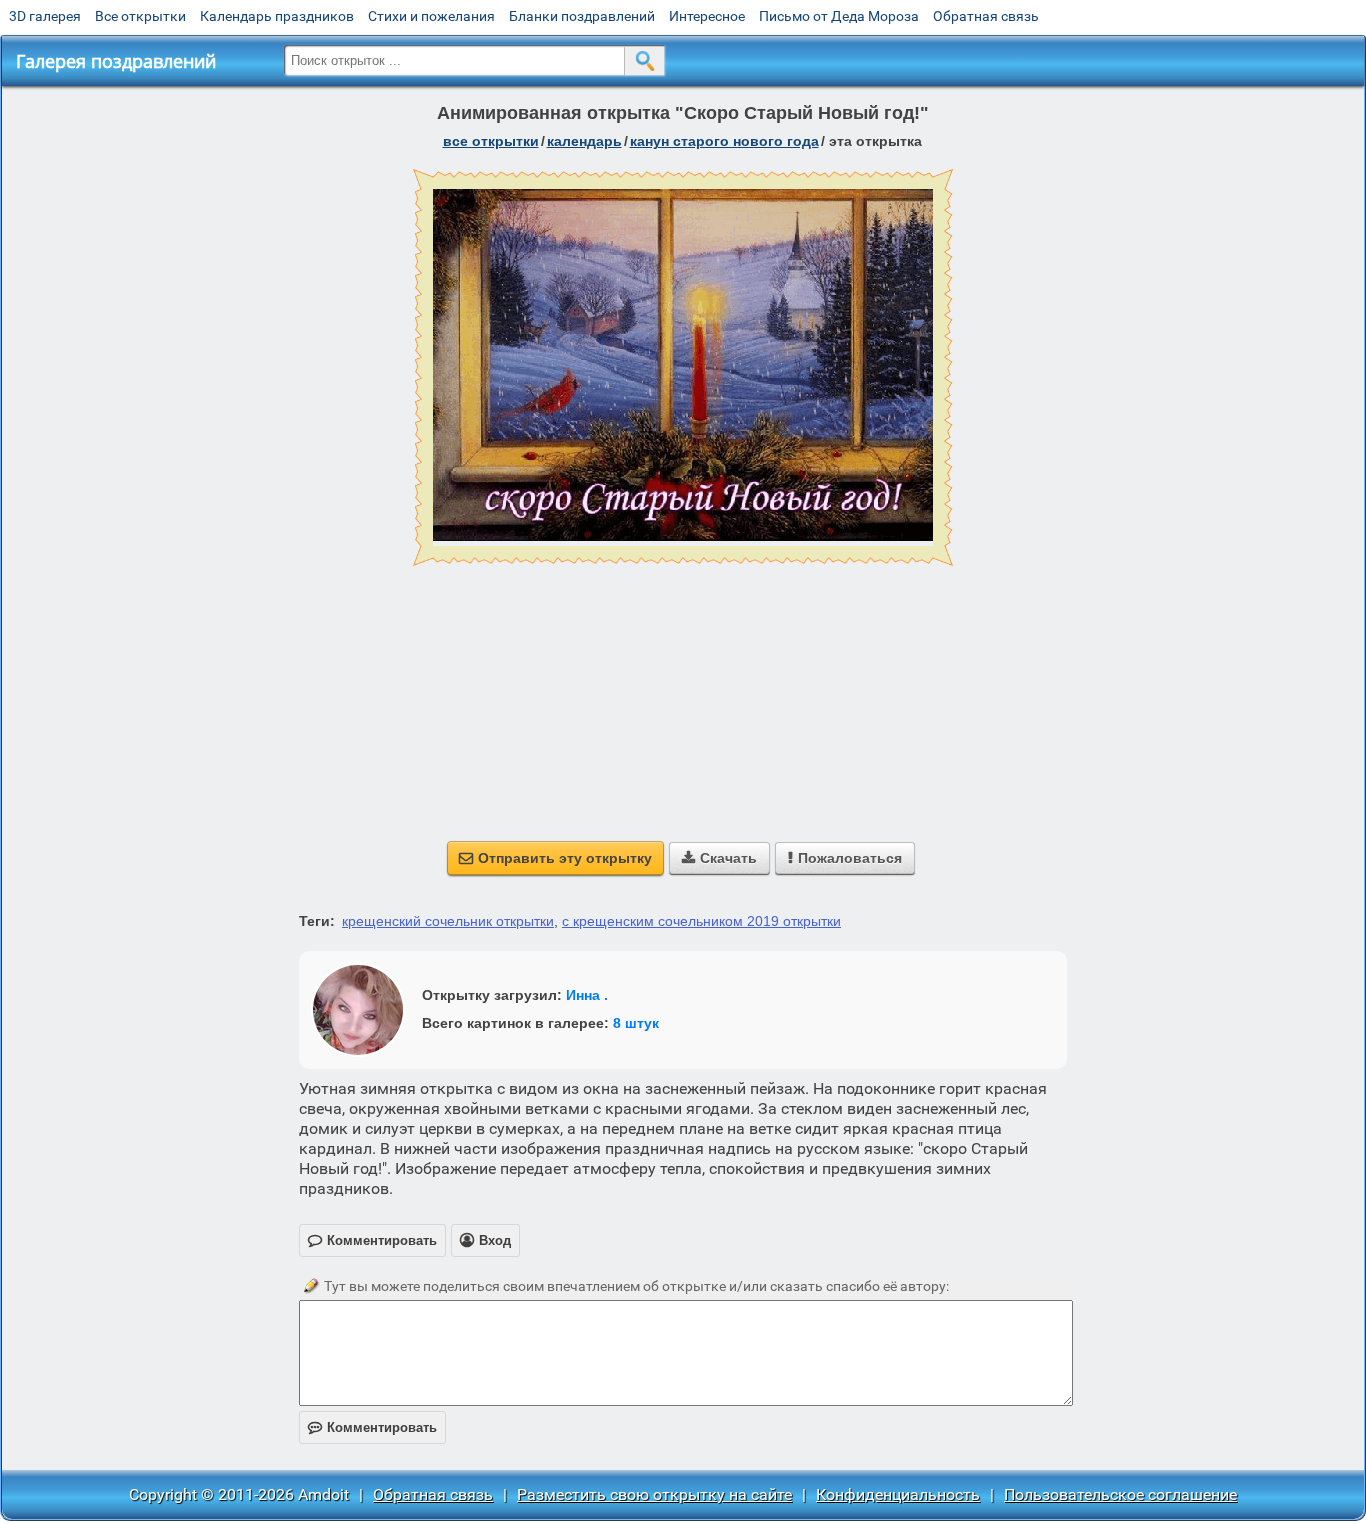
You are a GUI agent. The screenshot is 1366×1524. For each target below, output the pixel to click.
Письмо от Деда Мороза (839, 16)
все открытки (491, 141)
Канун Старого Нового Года (724, 141)
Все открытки (140, 16)
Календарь (584, 141)
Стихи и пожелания (431, 16)
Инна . (587, 995)
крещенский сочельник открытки (448, 921)
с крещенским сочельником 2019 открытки (701, 921)
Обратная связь (986, 16)
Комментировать (372, 1427)
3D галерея (45, 16)
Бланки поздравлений (582, 16)
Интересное (707, 16)
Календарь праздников (277, 16)
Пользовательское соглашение (1120, 1494)
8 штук (636, 1023)
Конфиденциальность (898, 1494)
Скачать (719, 858)
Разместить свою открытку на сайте (654, 1494)
